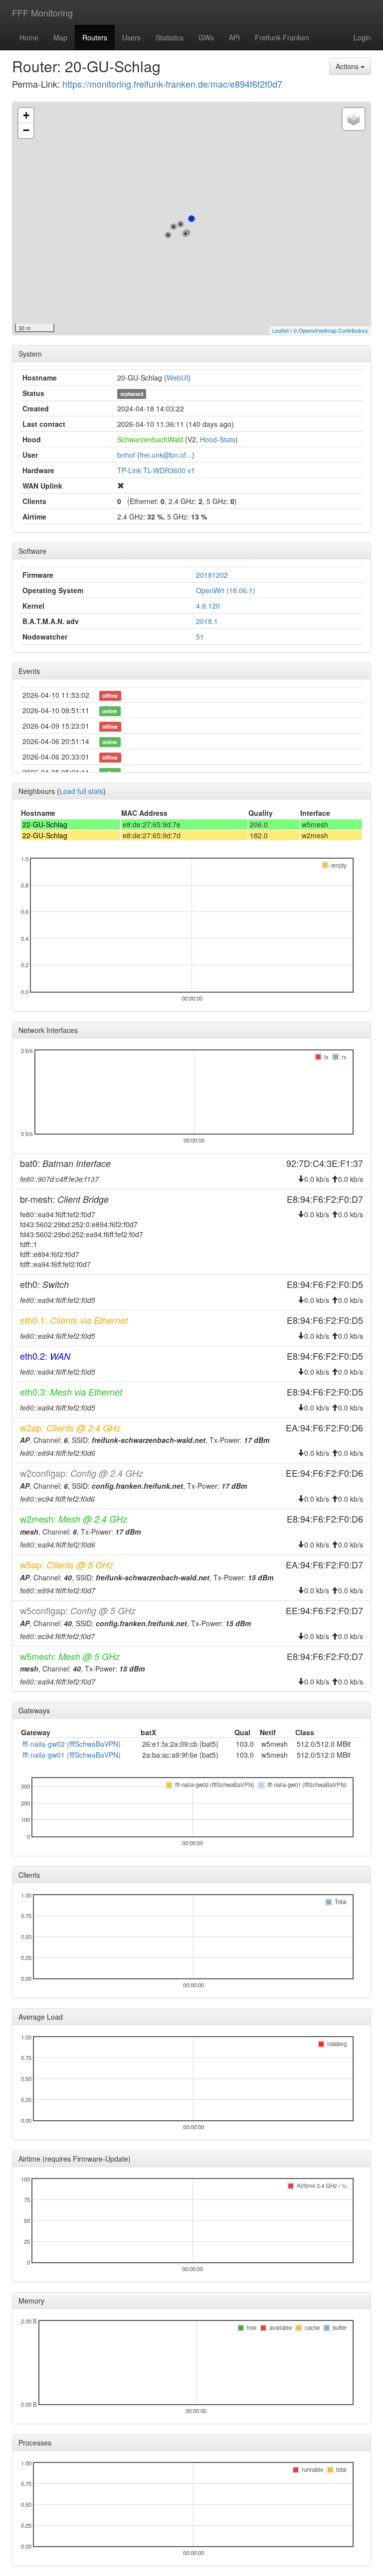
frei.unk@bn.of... (166, 455)
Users (131, 37)
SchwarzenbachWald (150, 439)
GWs (206, 37)
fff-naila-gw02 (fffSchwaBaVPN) (72, 1744)
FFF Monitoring (42, 12)
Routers (95, 37)
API (234, 37)
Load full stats (81, 791)
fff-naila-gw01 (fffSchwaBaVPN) (72, 1755)
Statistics (170, 37)
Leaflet (281, 330)
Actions (348, 66)
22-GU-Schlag (45, 824)
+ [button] (26, 115)
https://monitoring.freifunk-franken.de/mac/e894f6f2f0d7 (172, 84)
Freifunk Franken (282, 37)
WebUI (177, 378)
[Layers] (354, 119)
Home (29, 37)
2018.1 (207, 621)
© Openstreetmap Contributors (331, 330)
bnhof (126, 455)
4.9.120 (208, 606)
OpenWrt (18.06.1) (226, 590)
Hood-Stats (218, 439)
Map (60, 37)
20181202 (212, 575)
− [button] (26, 130)
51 (200, 637)
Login (362, 37)
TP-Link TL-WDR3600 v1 (156, 470)
